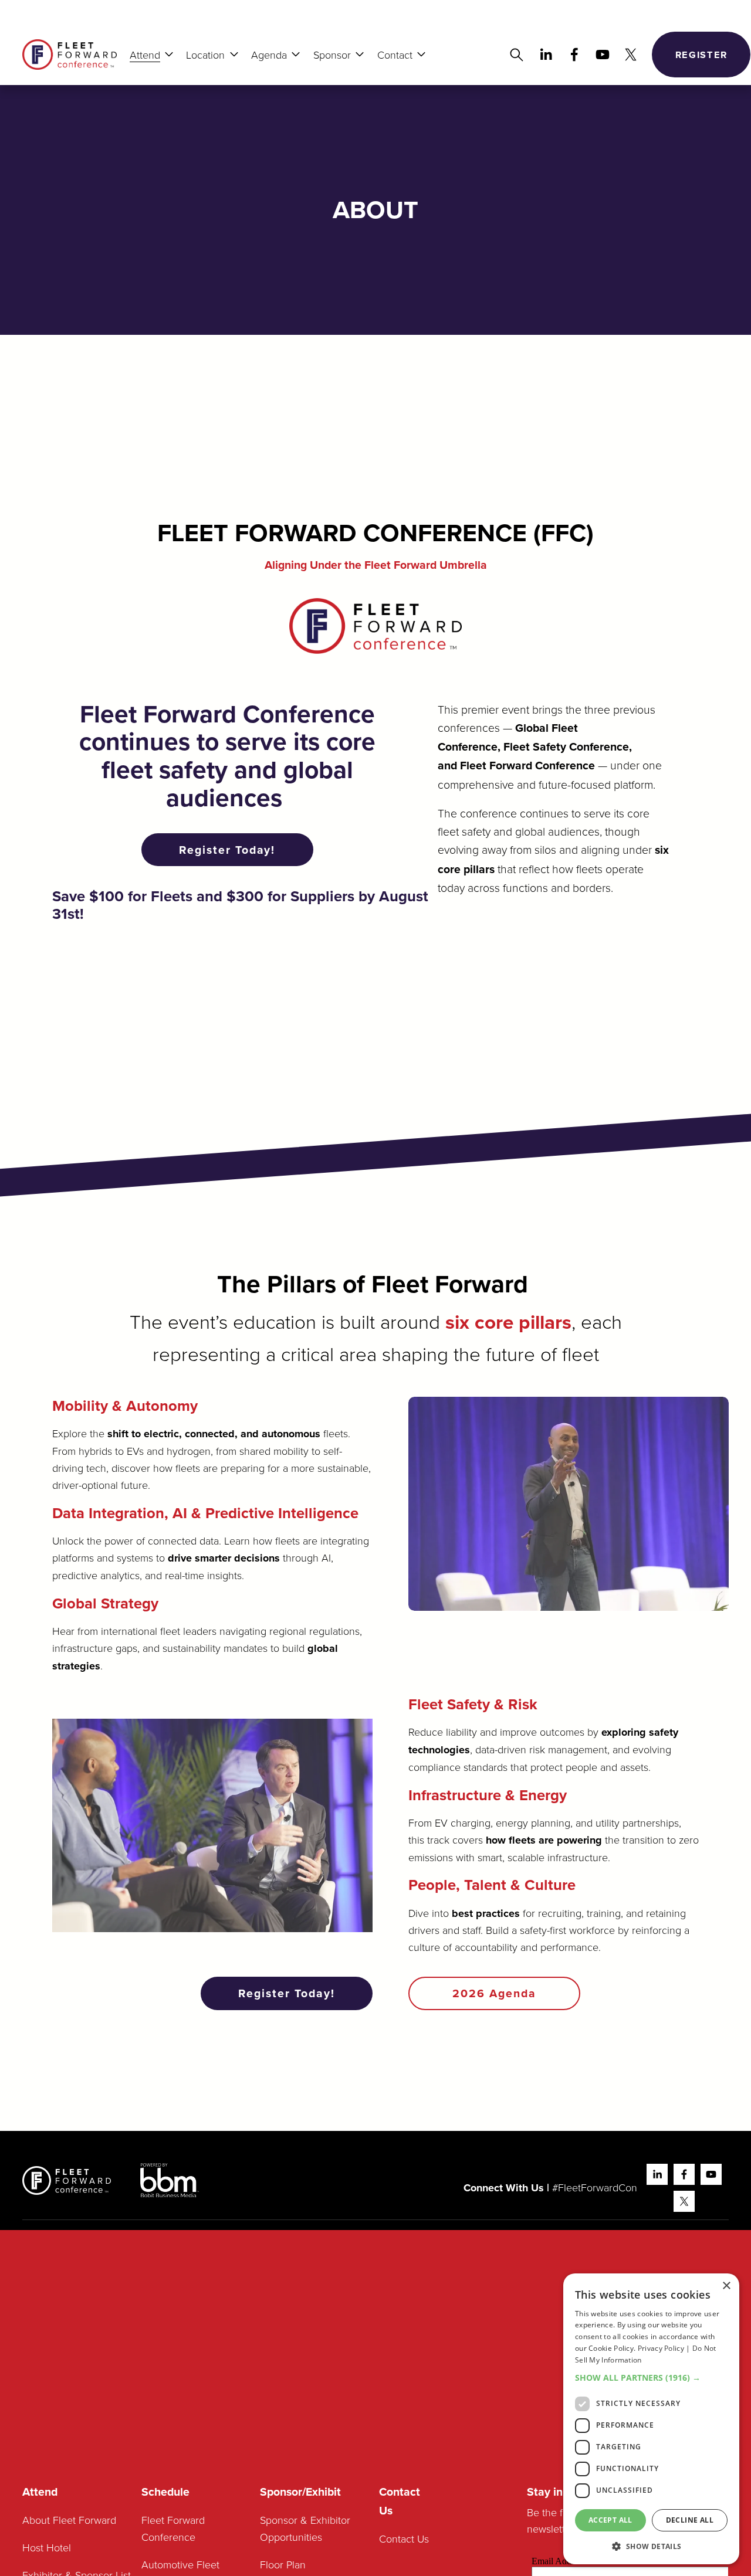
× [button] (726, 2286)
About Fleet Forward (69, 2520)
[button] (651, 2378)
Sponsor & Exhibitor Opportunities (305, 2528)
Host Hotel (47, 2547)
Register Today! (227, 850)
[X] (631, 55)
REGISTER (701, 55)
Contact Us (404, 2538)
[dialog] (651, 2419)
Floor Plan (283, 2564)
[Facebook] (574, 55)
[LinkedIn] (546, 55)
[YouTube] (603, 55)
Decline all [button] (690, 2520)
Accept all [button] (610, 2520)
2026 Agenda (494, 1993)
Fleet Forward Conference (173, 2528)
